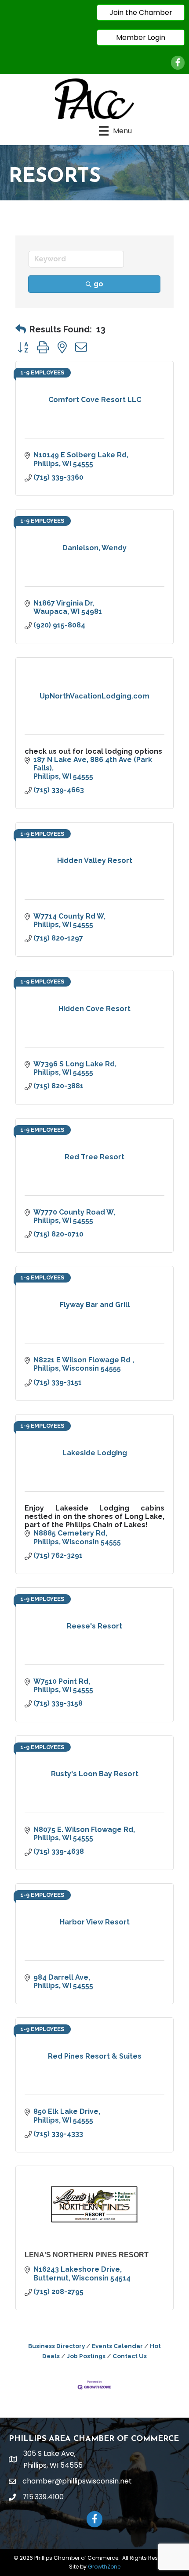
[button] (21, 329)
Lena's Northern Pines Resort (87, 2255)
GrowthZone (104, 2567)
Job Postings (86, 2356)
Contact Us (130, 2356)
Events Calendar (117, 2346)
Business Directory (56, 2346)
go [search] (98, 284)
